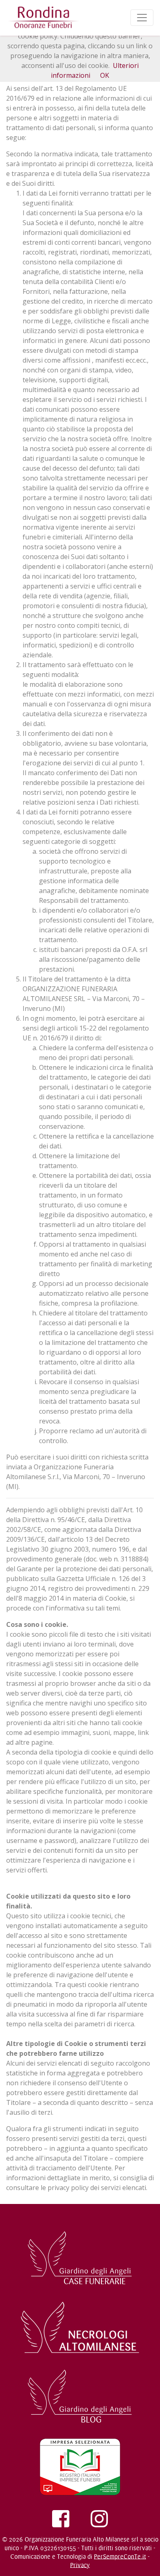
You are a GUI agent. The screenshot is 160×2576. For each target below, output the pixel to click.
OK (105, 75)
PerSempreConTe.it (120, 2557)
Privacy (80, 2565)
